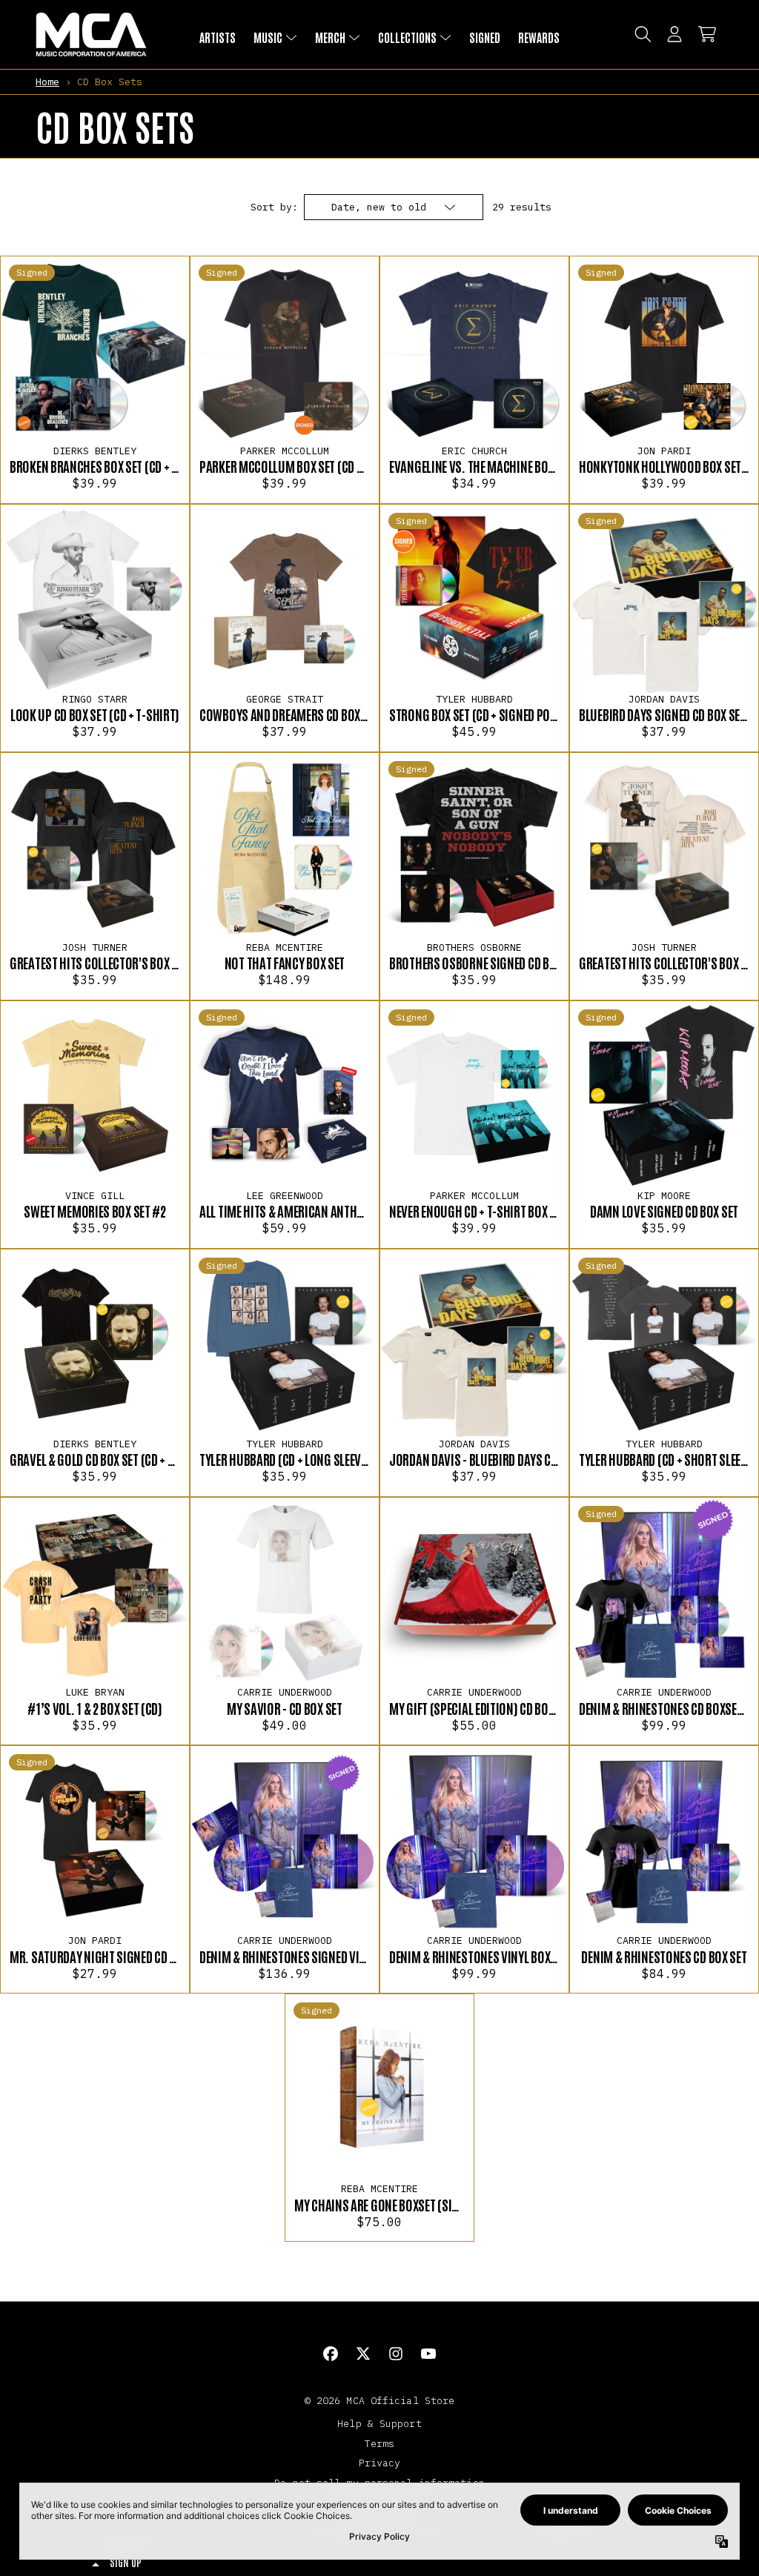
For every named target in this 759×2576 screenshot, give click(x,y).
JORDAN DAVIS (664, 699)
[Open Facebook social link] (331, 2354)
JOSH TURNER (95, 947)
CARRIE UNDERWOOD (285, 1692)
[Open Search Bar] (642, 34)
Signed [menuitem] (485, 37)
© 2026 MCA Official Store (380, 2400)
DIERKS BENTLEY (95, 451)
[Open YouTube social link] (428, 2354)
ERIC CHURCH (474, 451)
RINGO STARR (95, 699)
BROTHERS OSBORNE (474, 947)
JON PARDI (664, 451)
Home (47, 82)
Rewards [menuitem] (539, 37)
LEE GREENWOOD (285, 1195)
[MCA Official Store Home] (91, 34)
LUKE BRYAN (95, 1692)
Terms (380, 2443)
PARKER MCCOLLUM (285, 451)
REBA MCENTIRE (285, 947)
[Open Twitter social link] (363, 2354)
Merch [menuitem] (330, 37)
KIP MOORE (664, 1195)
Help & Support (379, 2423)
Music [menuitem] (268, 37)
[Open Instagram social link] (396, 2354)
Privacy (380, 2463)
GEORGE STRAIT (285, 699)
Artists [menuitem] (218, 37)
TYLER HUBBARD (474, 699)
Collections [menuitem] (407, 37)
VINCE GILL (95, 1195)
